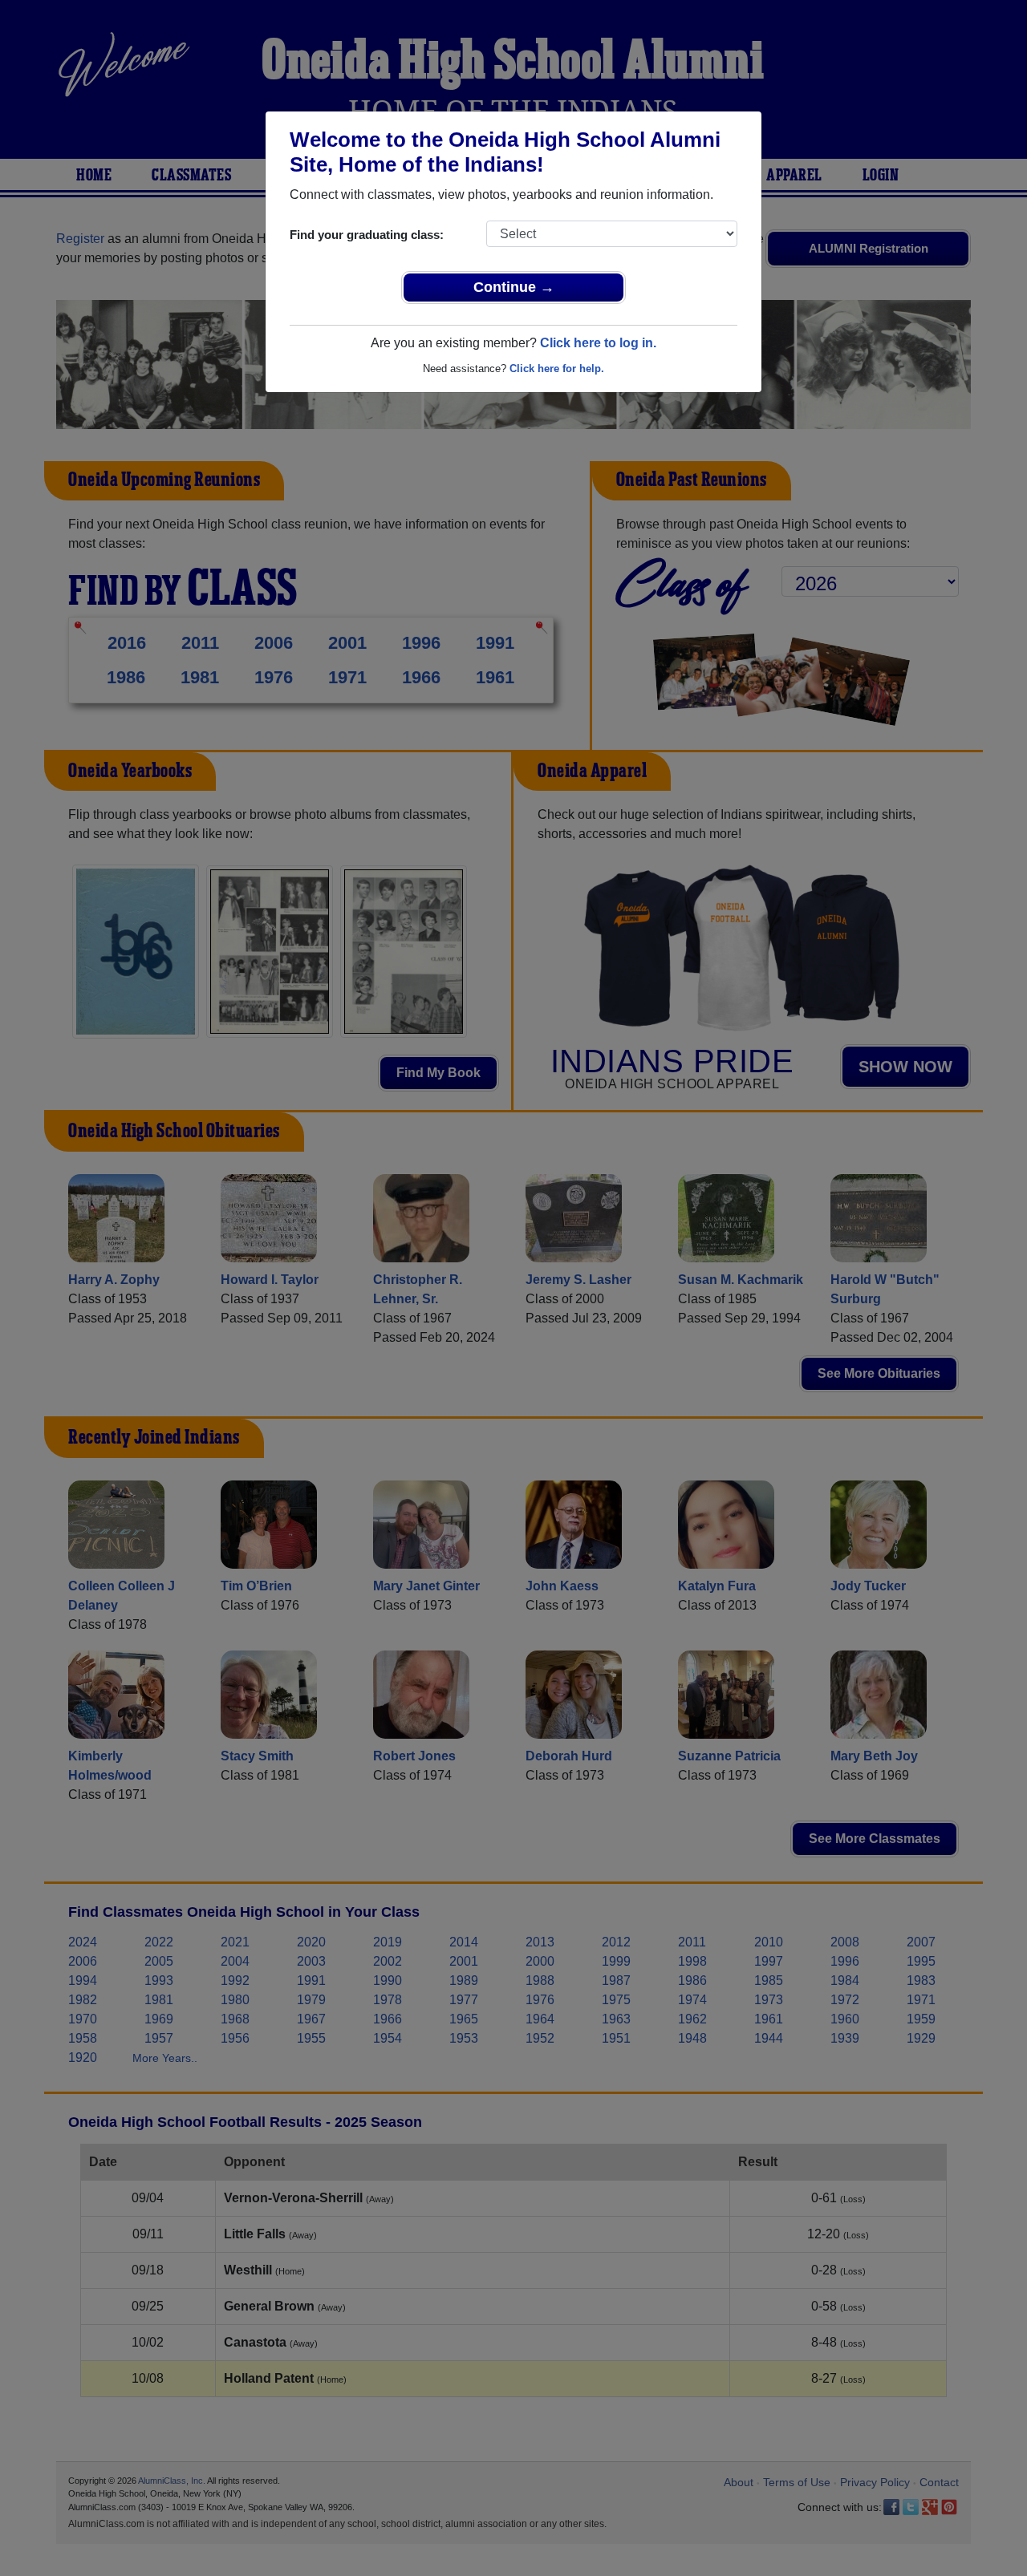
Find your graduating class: (367, 235)
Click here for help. (557, 369)
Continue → (514, 287)
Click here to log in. (598, 343)
